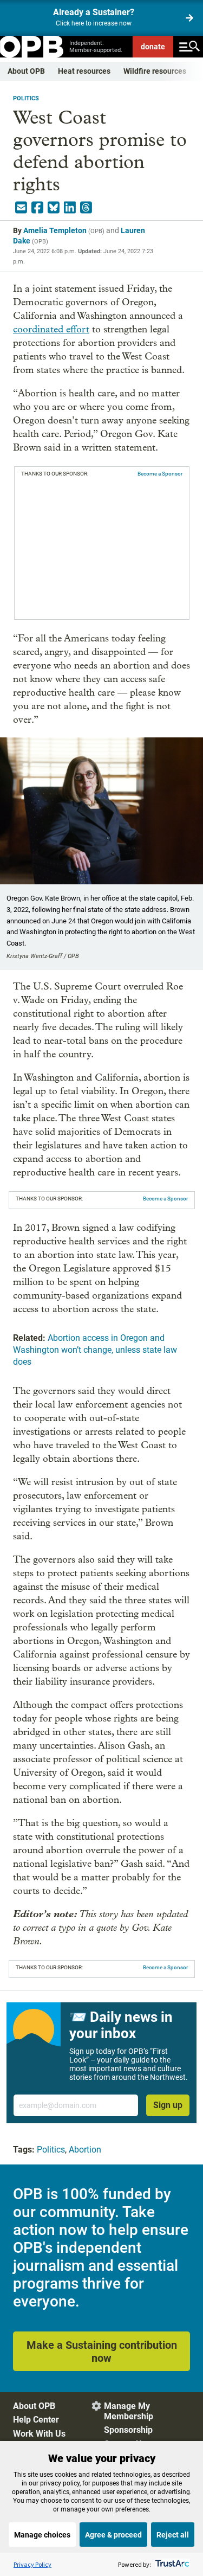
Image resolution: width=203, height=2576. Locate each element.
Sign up (168, 2105)
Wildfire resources (155, 71)
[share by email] (21, 208)
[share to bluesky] (54, 208)
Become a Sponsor (160, 474)
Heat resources (84, 71)
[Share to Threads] (86, 208)
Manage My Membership (129, 2411)
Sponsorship (128, 2430)
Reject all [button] (173, 2535)
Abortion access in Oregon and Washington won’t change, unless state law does (95, 1350)
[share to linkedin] (70, 208)
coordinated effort (51, 329)
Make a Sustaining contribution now (102, 2352)
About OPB (26, 71)
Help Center (36, 2420)
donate (153, 47)
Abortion (85, 2150)
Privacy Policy (32, 2564)
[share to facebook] (37, 208)
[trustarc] (171, 2564)
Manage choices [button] (42, 2535)
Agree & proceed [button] (113, 2535)
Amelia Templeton (55, 230)
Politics (26, 98)
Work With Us (39, 2434)
